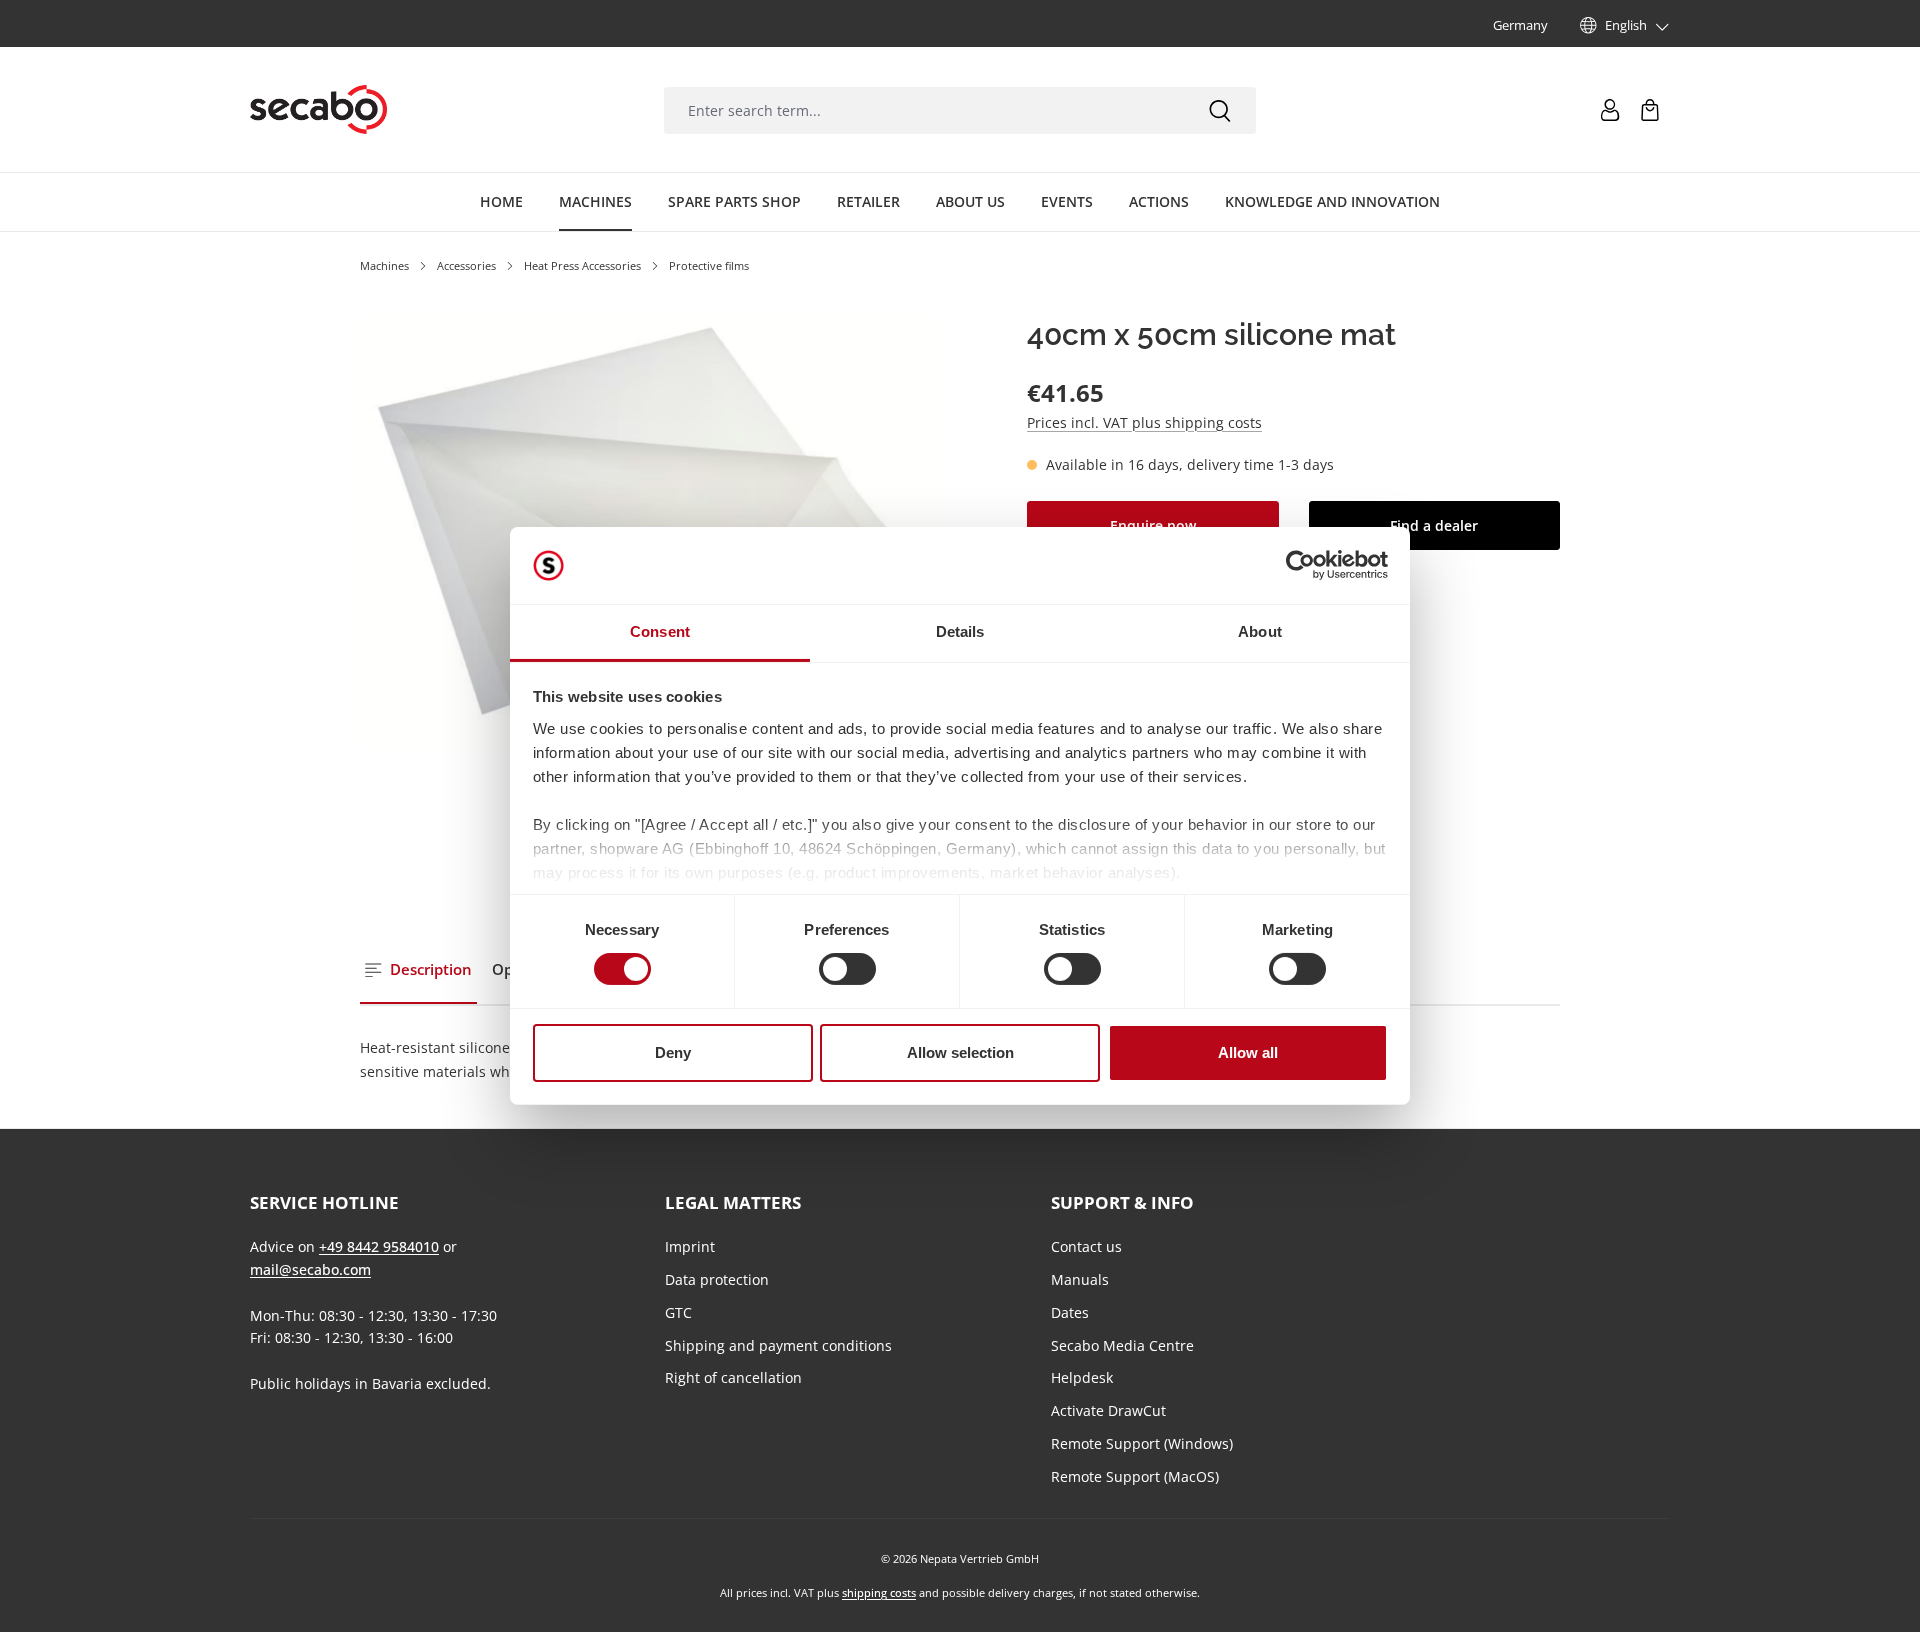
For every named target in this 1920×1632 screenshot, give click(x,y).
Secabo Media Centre (1122, 1345)
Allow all (1248, 1052)
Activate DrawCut (1108, 1410)
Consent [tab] (660, 631)
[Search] (1220, 110)
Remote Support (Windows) (1142, 1443)
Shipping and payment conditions (778, 1345)
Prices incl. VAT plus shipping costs (1144, 422)
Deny (673, 1052)
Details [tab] (960, 631)
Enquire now (1153, 525)
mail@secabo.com (310, 1269)
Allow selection (960, 1052)
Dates (1070, 1312)
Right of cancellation (733, 1377)
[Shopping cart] (1650, 110)
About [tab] (1260, 631)
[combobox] (924, 110)
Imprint (690, 1246)
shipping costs (879, 1592)
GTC (678, 1312)
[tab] (418, 970)
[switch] (847, 969)
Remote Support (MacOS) (1135, 1476)
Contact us (1086, 1246)
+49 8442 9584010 (379, 1246)
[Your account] (1610, 110)
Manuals (1080, 1279)
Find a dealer (1434, 525)
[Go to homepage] (318, 110)
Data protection (717, 1279)
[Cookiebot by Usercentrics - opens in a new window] (1300, 565)
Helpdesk (1082, 1377)
